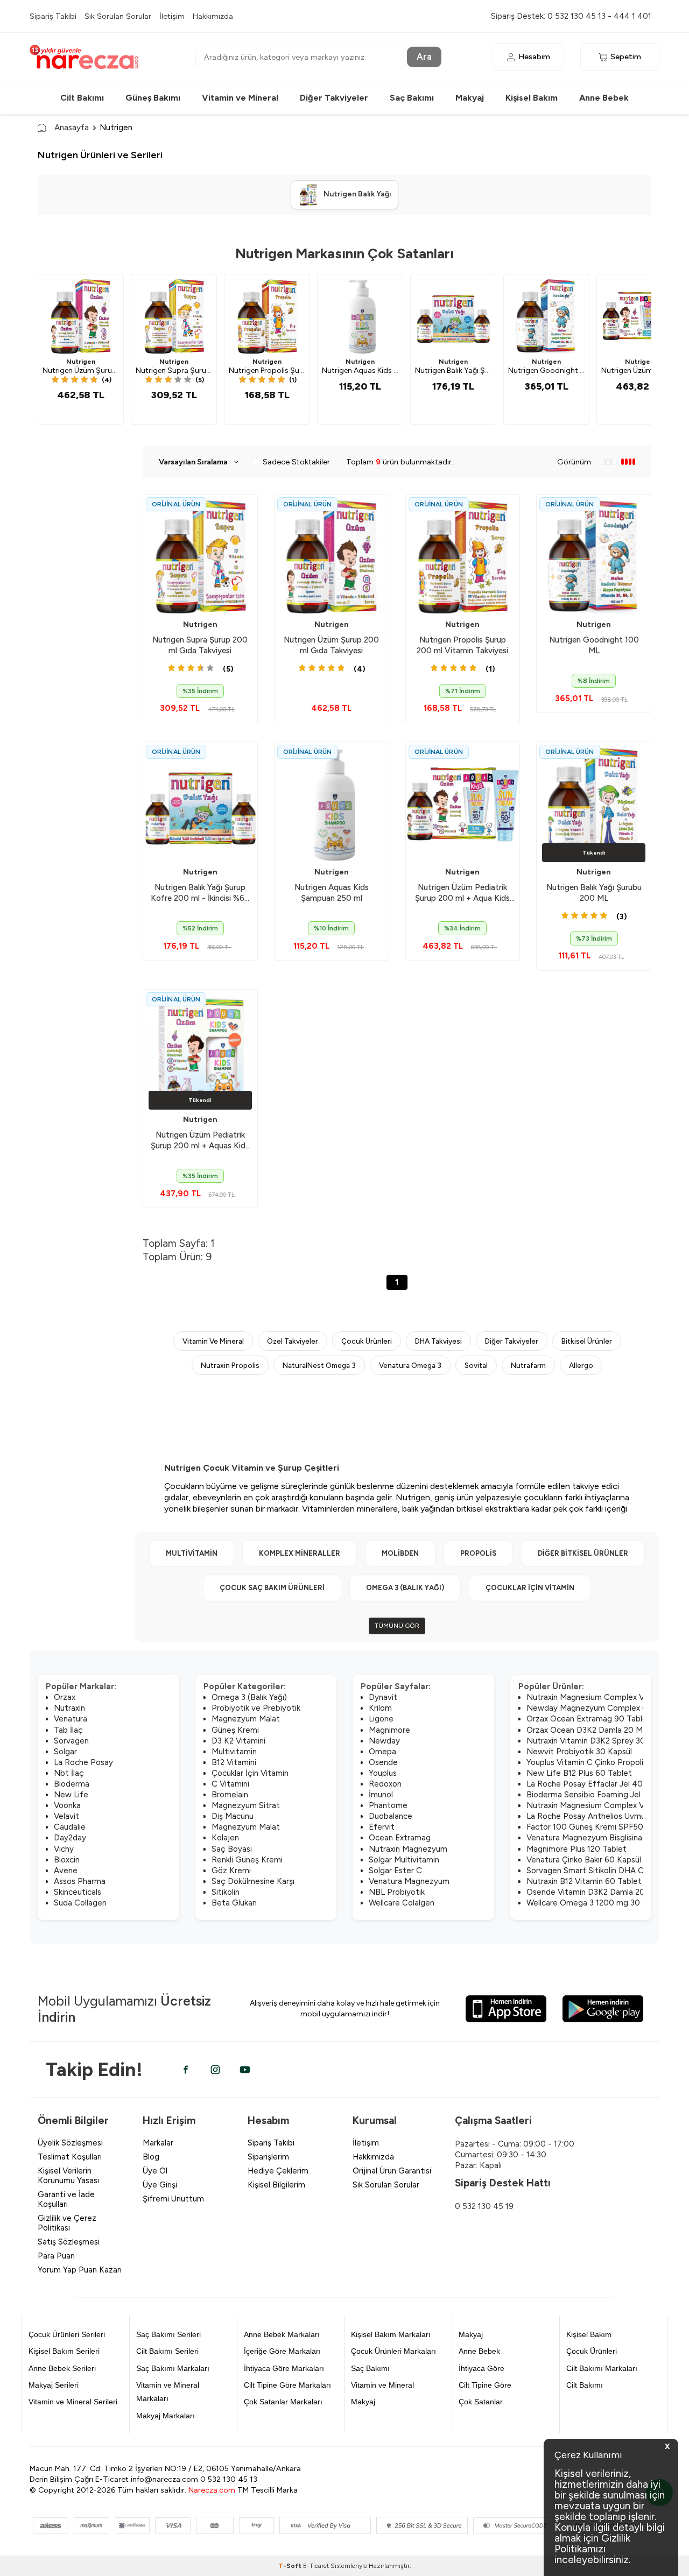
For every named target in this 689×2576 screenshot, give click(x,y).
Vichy (64, 1849)
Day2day (70, 1838)
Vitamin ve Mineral (240, 98)
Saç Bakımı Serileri (168, 2334)
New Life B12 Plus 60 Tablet (579, 1773)
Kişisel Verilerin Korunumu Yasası (68, 2176)
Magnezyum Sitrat (246, 1805)
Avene (66, 1871)
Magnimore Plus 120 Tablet (576, 1849)
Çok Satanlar (481, 2402)
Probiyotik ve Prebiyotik (256, 1708)
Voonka (67, 1805)
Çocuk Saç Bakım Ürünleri (272, 1588)
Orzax (65, 1697)
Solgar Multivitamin (404, 1860)
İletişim (172, 16)
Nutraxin (69, 1708)
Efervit (382, 1827)
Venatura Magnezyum (409, 1881)
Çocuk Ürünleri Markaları (393, 2351)
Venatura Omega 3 (410, 1365)
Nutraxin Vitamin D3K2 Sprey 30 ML (593, 1741)
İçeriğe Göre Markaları (282, 2351)
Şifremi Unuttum (173, 2199)
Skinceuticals (78, 1892)
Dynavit (383, 1697)
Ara (424, 57)
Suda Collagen (80, 1903)
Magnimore (389, 1730)
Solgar (65, 1752)
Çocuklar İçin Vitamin (530, 1588)
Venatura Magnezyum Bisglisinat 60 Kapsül (606, 1838)
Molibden (400, 1553)
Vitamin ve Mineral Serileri (73, 2402)
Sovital (476, 1365)
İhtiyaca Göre (481, 2368)
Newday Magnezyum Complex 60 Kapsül (603, 1708)
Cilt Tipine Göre (485, 2385)
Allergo (581, 1365)
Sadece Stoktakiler (296, 462)
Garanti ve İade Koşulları (66, 2199)
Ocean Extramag (400, 1838)
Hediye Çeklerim (278, 2171)
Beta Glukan (234, 1903)
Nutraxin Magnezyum (408, 1849)
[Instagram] (215, 2070)
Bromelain (230, 1795)
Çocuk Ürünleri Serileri (67, 2334)
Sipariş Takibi (53, 16)
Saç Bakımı (412, 98)
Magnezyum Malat (246, 1719)
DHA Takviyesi (438, 1341)
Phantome (388, 1805)
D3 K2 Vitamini (238, 1741)
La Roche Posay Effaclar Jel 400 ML (594, 1784)
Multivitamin (192, 1553)
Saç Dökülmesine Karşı (253, 1881)
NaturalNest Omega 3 (319, 1365)
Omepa (382, 1752)
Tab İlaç (68, 1730)
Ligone (381, 1719)
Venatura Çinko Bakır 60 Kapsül (584, 1860)
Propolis (478, 1553)
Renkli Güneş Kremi (247, 1860)
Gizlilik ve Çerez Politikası (67, 2223)
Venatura (71, 1719)
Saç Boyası (232, 1849)
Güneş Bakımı (153, 98)
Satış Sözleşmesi (69, 2242)
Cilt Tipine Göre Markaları (287, 2385)
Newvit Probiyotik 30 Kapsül (579, 1752)
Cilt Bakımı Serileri (167, 2351)
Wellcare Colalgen (402, 1903)
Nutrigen (81, 362)
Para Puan (56, 2256)
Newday (384, 1741)
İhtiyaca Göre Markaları (284, 2368)
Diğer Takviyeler (334, 98)
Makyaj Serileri (54, 2385)
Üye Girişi (160, 2185)
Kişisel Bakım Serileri (64, 2351)
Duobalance (391, 1816)
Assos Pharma (80, 1881)
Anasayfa (72, 127)
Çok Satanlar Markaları (283, 2402)
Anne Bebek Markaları (282, 2334)
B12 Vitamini (234, 1762)
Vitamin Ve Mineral (213, 1341)
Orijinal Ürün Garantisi (392, 2171)
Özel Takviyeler (293, 1341)
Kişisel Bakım (532, 98)
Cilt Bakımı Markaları (602, 2368)
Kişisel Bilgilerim (276, 2185)
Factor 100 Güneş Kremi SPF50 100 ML (600, 1827)
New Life (71, 1795)
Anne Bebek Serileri (62, 2368)
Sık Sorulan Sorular (118, 16)
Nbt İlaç (69, 1773)
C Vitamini (230, 1784)
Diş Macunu (233, 1816)
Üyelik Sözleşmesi (70, 2143)
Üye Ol (155, 2171)
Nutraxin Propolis (230, 1365)
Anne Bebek (604, 98)
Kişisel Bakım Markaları (391, 2334)
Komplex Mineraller (300, 1553)
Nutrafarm (528, 1365)
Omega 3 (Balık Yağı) (405, 1588)
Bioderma (72, 1784)
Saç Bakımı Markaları (173, 2368)
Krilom (380, 1708)
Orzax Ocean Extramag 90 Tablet (589, 1719)
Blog (151, 2157)
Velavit (66, 1816)
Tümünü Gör (397, 1626)
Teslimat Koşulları (70, 2157)
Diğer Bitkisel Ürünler (583, 1553)
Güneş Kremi (235, 1730)
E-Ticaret (316, 2566)
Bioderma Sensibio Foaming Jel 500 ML (599, 1795)
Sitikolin (226, 1892)
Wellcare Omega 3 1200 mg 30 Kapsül (596, 1903)
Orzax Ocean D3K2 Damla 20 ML (587, 1730)
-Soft (291, 2566)
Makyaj (470, 98)
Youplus (383, 1773)
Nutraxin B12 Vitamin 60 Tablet (584, 1881)
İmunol (381, 1795)
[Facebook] (186, 2070)
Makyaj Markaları (166, 2416)
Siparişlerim (268, 2157)
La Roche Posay (83, 1762)
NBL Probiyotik (397, 1892)
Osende (383, 1762)
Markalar (158, 2143)
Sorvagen (71, 1741)
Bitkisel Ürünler (587, 1341)
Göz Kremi (231, 1871)
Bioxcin (67, 1860)
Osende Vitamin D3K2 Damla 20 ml (591, 1892)
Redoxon (385, 1784)
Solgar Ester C (395, 1871)
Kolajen (225, 1838)
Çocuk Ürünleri (367, 1341)
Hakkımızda (213, 16)
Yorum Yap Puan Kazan (80, 2270)
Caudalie (70, 1827)
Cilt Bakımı (82, 98)
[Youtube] (245, 2070)
